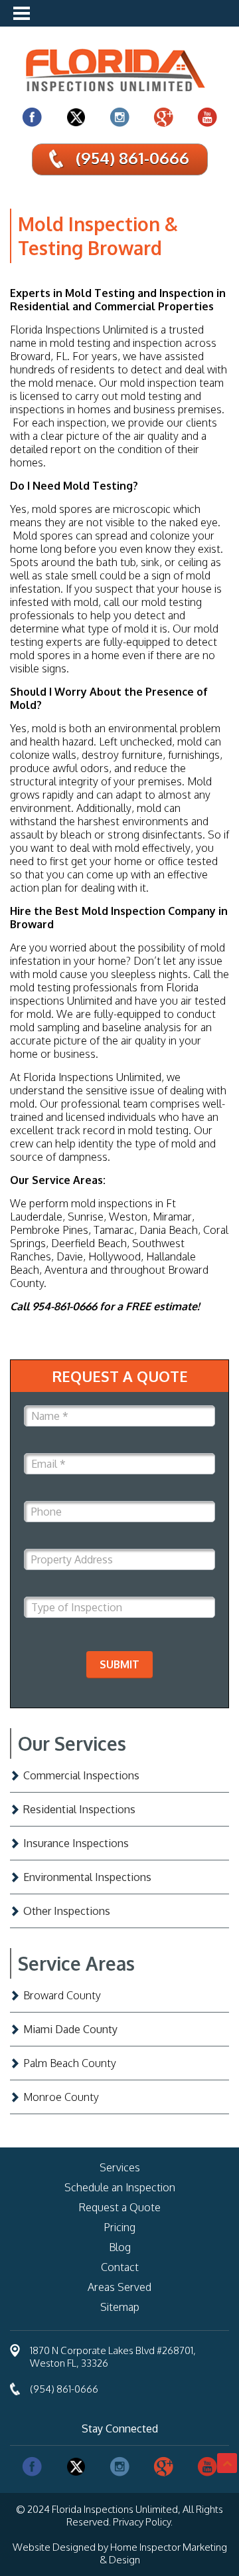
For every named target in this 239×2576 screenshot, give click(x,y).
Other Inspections (67, 1911)
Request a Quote (119, 2207)
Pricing (119, 2227)
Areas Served (119, 2287)
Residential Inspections (79, 1809)
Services (120, 2167)
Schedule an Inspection (120, 2187)
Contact (120, 2267)
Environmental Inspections (87, 1877)
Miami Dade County (70, 2029)
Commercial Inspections (81, 1775)
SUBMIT (119, 1664)
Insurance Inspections (76, 1843)
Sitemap (120, 2307)
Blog (120, 2247)
